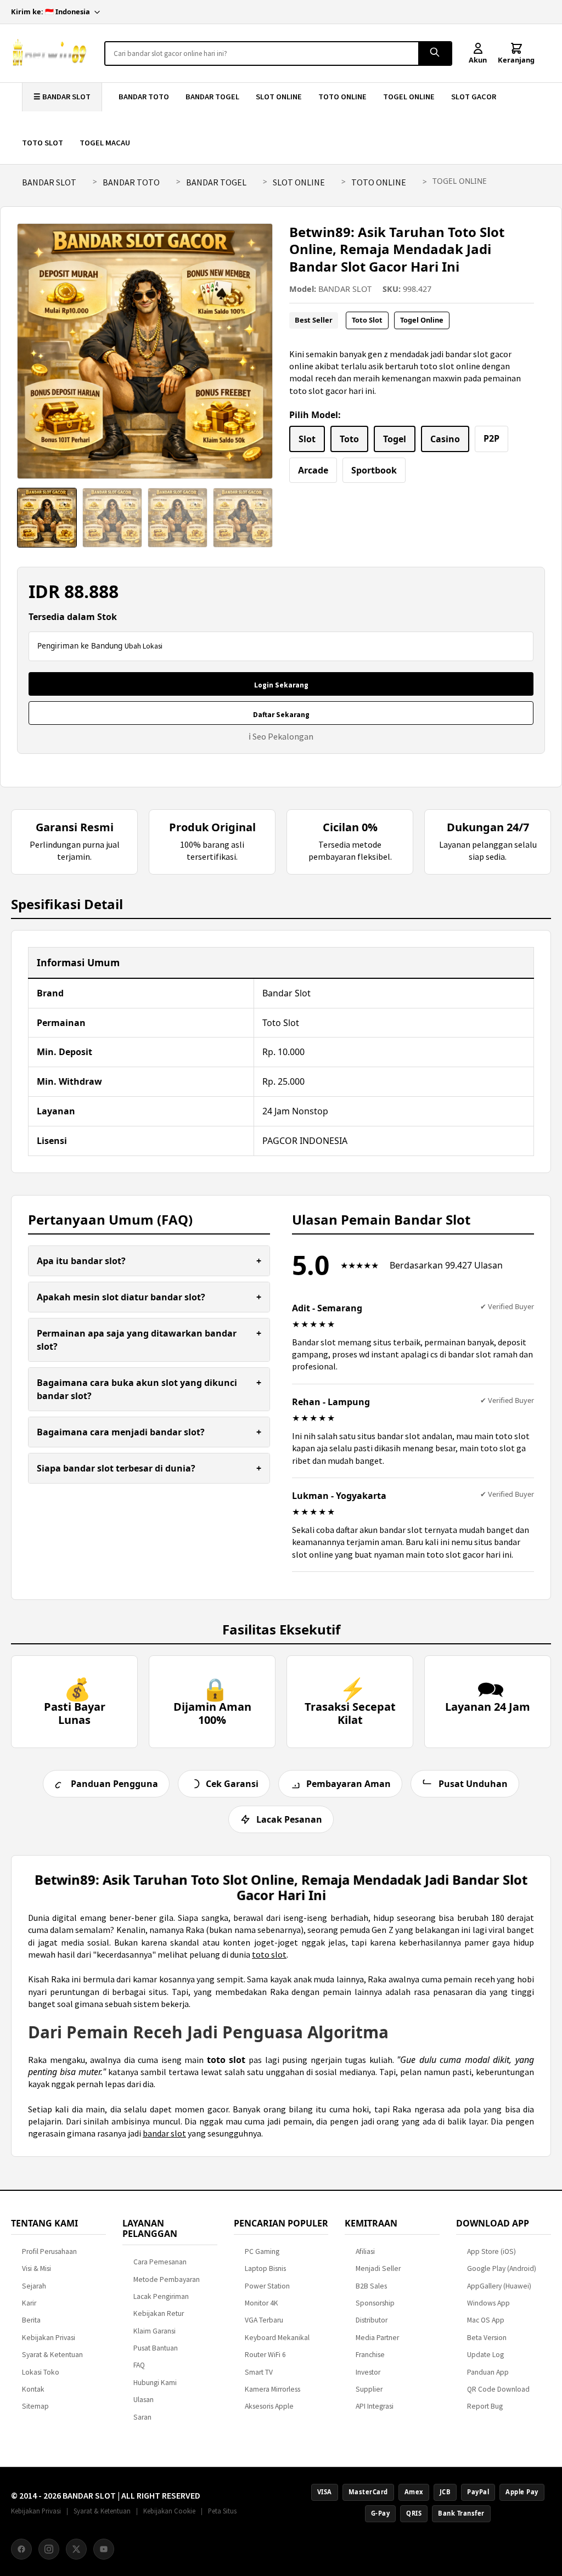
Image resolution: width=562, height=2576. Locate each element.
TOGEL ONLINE (409, 97)
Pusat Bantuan (156, 2348)
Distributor (372, 2320)
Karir (29, 2303)
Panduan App (488, 2372)
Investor (368, 2372)
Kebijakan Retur (159, 2313)
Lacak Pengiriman (161, 2296)
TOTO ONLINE (342, 97)
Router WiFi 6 (265, 2355)
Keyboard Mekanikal (277, 2338)
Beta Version (487, 2338)
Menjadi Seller (378, 2268)
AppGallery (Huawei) (499, 2286)
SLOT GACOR (474, 97)
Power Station (267, 2286)
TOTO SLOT (43, 143)
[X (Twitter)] (76, 2549)
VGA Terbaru (264, 2320)
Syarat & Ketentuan (52, 2355)
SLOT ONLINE (279, 97)
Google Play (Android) (502, 2268)
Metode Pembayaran (167, 2279)
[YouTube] (104, 2549)
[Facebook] (21, 2549)
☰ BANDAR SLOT (62, 97)
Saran (142, 2417)
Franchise (370, 2355)
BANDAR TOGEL (212, 97)
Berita (31, 2320)
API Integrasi (375, 2406)
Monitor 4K (262, 2303)
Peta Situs (222, 2511)
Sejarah (34, 2286)
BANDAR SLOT (49, 182)
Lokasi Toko (41, 2372)
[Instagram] (49, 2549)
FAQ (139, 2365)
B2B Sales (371, 2286)
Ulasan (144, 2400)
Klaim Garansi (154, 2331)
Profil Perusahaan (49, 2251)
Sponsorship (375, 2303)
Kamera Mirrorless (272, 2389)
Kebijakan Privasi (49, 2338)
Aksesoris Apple (269, 2406)
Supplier (369, 2389)
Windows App (488, 2303)
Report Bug (485, 2406)
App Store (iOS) (491, 2251)
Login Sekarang (281, 685)
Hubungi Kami (155, 2383)
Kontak (33, 2389)
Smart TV (259, 2372)
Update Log (485, 2355)
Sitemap (35, 2406)
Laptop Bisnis (265, 2268)
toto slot (269, 1954)
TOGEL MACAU (105, 143)
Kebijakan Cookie (169, 2511)
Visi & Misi (36, 2268)
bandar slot (164, 2133)
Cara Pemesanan (160, 2262)
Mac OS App (486, 2320)
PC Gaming (262, 2251)
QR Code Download (498, 2389)
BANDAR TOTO (144, 97)
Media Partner (377, 2338)
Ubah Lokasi (144, 646)
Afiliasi (365, 2251)
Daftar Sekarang (281, 715)
